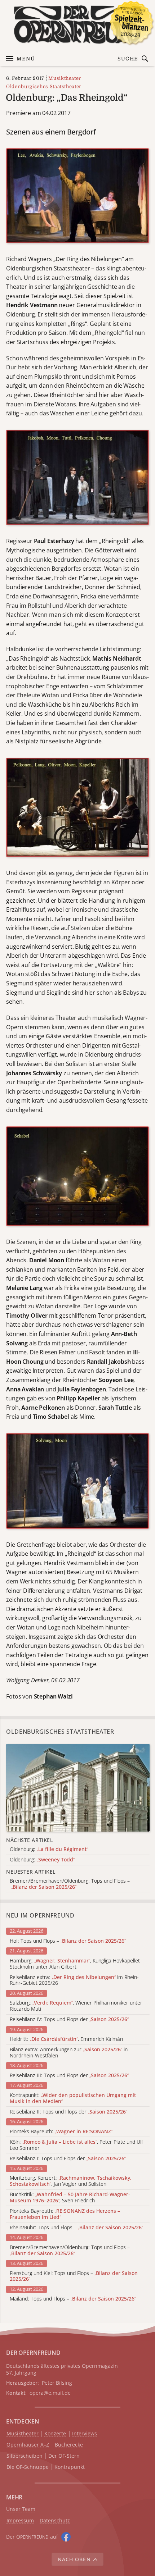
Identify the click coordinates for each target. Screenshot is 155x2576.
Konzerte (55, 2434)
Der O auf (32, 2537)
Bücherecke (69, 2445)
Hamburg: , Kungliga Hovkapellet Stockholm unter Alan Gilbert (75, 1964)
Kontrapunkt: (73, 2098)
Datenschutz (55, 2521)
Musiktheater (65, 78)
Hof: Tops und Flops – (68, 1941)
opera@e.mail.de (50, 2393)
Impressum (20, 2521)
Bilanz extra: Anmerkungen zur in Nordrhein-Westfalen (69, 2053)
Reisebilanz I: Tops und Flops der (68, 2159)
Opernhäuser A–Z (28, 2445)
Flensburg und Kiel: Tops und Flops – (74, 2276)
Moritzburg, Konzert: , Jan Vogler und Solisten (71, 2181)
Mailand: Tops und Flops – (73, 2299)
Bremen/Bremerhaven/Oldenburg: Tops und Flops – (70, 2251)
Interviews (85, 2434)
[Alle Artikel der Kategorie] (78, 1788)
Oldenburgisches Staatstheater (44, 86)
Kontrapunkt (70, 2467)
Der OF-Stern (64, 2456)
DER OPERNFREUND (33, 2353)
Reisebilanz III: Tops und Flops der (69, 2076)
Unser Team (21, 2509)
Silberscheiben (25, 2456)
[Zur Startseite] (77, 25)
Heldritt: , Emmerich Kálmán (66, 2039)
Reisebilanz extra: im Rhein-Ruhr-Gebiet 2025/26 (74, 1980)
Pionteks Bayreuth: (61, 2132)
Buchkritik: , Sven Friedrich (70, 2198)
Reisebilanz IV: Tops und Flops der (69, 2019)
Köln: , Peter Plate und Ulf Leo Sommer (76, 2145)
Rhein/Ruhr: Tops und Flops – (76, 2228)
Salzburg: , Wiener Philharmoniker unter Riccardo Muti (76, 2006)
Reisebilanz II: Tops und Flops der (68, 2112)
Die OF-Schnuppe (28, 2467)
